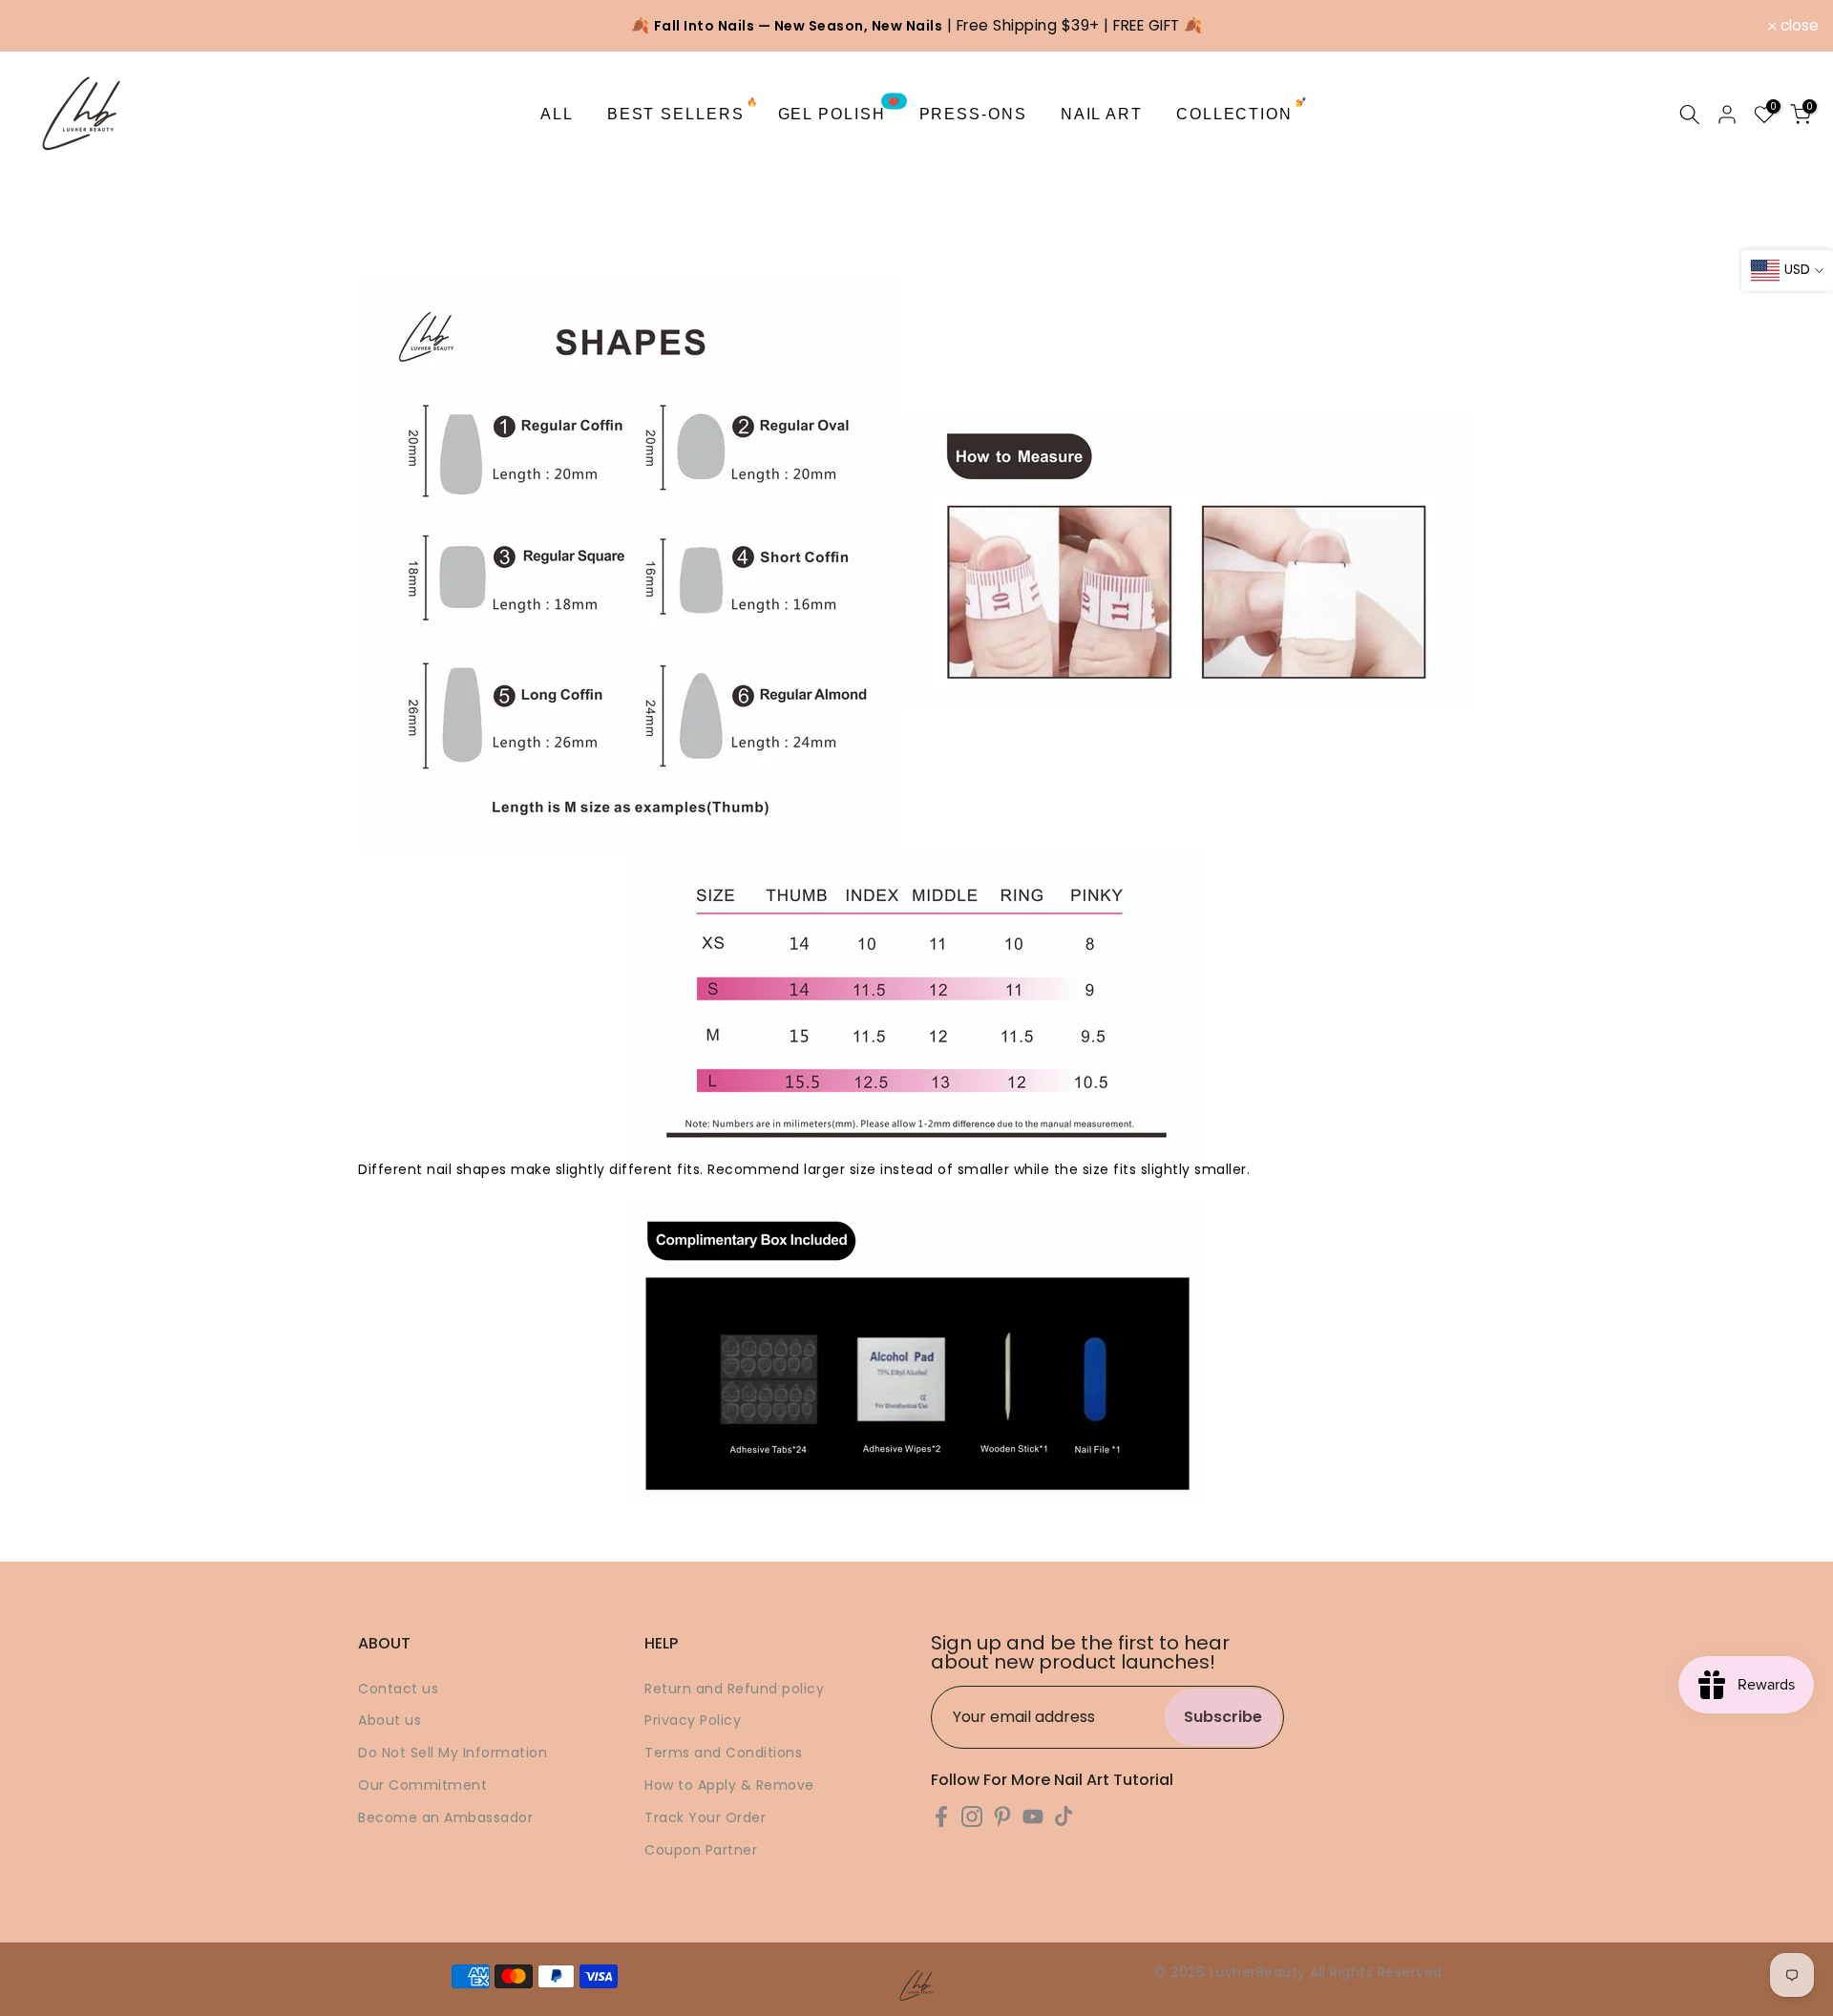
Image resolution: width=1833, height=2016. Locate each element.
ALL (557, 114)
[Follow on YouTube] (1033, 1817)
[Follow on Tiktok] (1064, 1817)
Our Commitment (422, 1785)
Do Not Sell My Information (453, 1753)
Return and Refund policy (734, 1689)
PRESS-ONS (973, 114)
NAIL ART (1102, 114)
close (44, 26)
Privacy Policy (693, 1720)
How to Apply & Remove (729, 1785)
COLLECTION (1242, 112)
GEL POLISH (840, 112)
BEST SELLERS (683, 112)
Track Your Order (705, 1817)
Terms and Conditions (723, 1753)
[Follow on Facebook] (941, 1817)
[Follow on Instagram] (972, 1817)
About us (390, 1720)
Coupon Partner (701, 1850)
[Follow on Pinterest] (1002, 1817)
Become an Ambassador (445, 1817)
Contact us (398, 1689)
